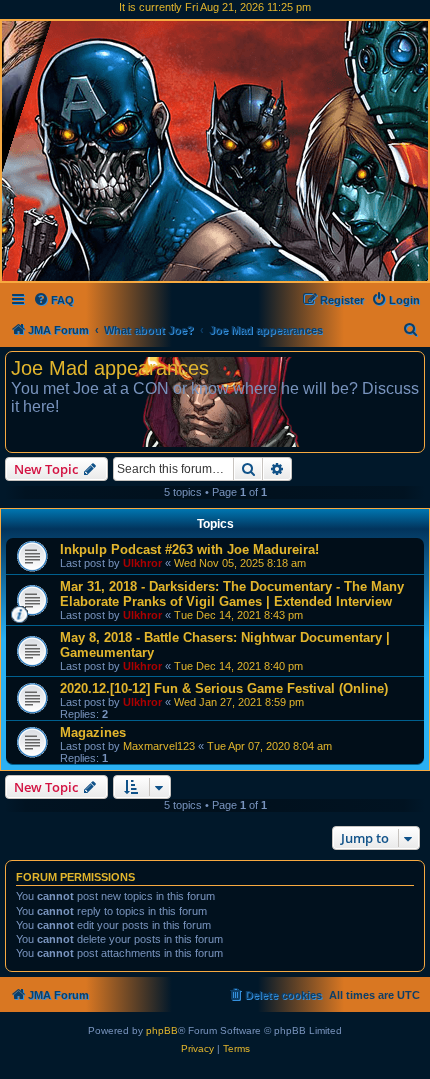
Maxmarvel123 (159, 746)
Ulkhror (142, 563)
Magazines (93, 732)
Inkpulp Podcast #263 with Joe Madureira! (189, 549)
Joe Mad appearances (110, 368)
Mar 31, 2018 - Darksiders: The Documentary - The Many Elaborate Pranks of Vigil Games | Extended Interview (232, 594)
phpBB (162, 1030)
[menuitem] (53, 300)
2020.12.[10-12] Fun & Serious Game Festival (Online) (224, 688)
